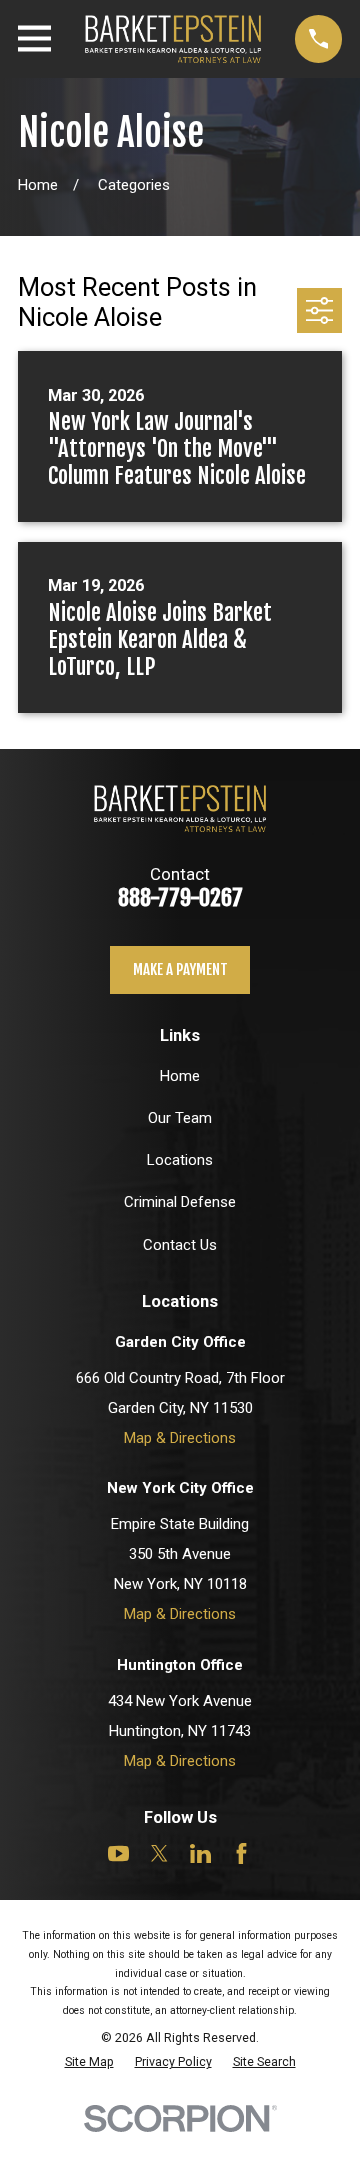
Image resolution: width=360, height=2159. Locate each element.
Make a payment (180, 969)
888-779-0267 (180, 897)
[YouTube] (118, 1853)
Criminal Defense (180, 1202)
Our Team (180, 1118)
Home (180, 1076)
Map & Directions (180, 1438)
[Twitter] (159, 1853)
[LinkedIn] (200, 1853)
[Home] (173, 39)
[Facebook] (241, 1853)
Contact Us (180, 1245)
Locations (180, 1160)
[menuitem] (89, 2061)
